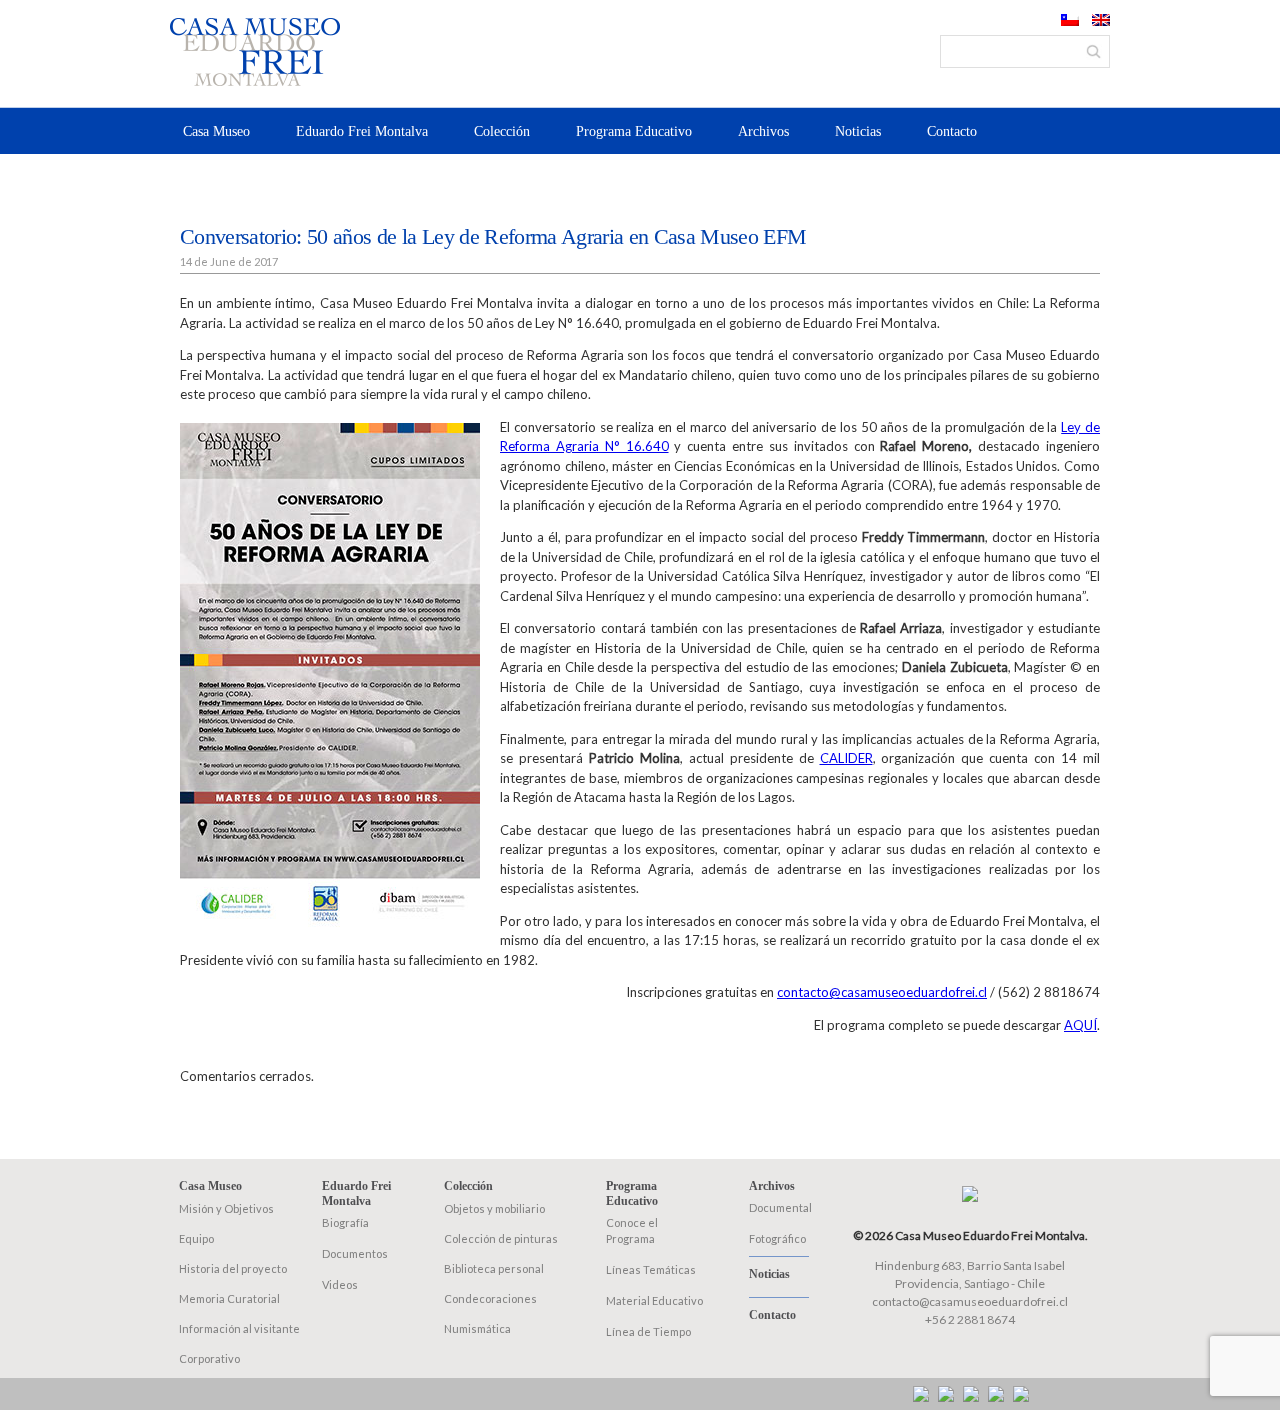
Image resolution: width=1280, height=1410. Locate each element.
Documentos (355, 1253)
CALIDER (846, 758)
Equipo (196, 1238)
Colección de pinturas (501, 1238)
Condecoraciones (490, 1298)
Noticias (858, 131)
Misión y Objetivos (226, 1208)
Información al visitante (239, 1328)
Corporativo (209, 1358)
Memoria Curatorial (229, 1298)
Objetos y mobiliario (494, 1208)
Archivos (763, 131)
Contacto (952, 131)
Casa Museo (216, 131)
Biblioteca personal (494, 1268)
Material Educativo (654, 1300)
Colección (502, 131)
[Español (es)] (1070, 21)
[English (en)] (1101, 21)
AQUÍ (1080, 1025)
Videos (340, 1284)
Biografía (345, 1222)
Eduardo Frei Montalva (362, 131)
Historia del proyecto (233, 1268)
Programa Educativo (634, 131)
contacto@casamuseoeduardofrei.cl (882, 992)
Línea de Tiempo (648, 1331)
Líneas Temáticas (651, 1269)
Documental (780, 1207)
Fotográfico (777, 1238)
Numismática (477, 1328)
